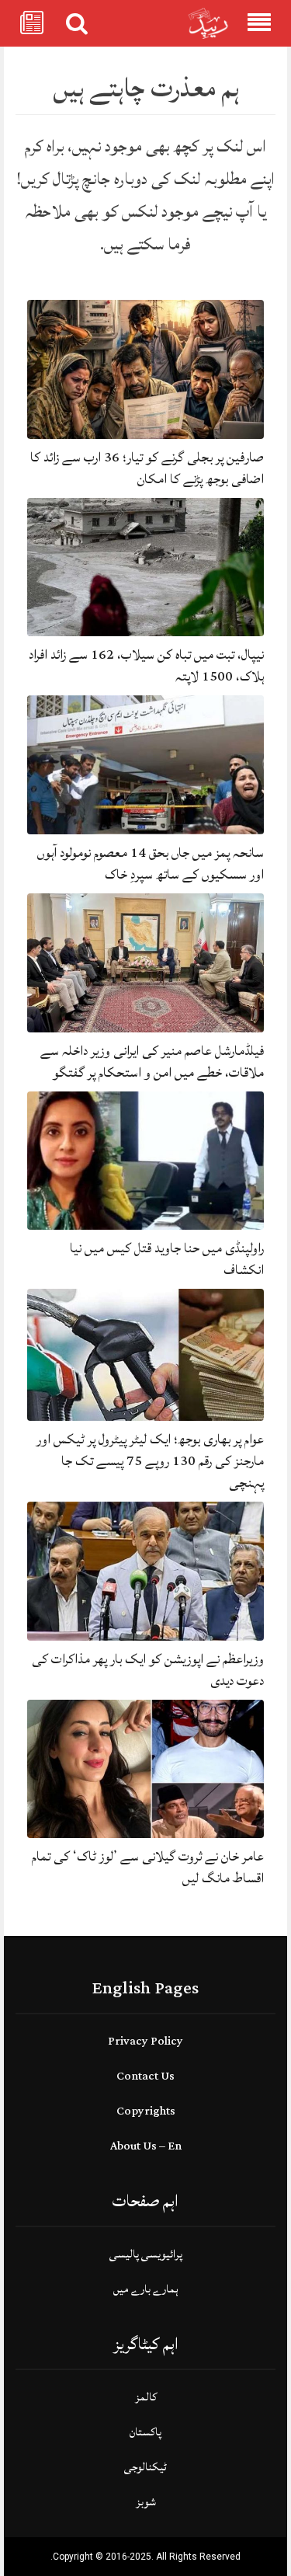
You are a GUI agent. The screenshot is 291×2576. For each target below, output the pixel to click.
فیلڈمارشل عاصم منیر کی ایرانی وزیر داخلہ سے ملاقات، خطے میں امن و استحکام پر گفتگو (152, 1062)
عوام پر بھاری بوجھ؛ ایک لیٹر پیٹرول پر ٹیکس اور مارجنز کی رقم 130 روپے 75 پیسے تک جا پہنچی (150, 1461)
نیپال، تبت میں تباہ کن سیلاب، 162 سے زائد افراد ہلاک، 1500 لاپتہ (146, 665)
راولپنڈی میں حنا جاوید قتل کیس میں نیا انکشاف (167, 1259)
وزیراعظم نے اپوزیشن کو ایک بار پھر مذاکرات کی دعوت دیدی (148, 1670)
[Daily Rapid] (208, 24)
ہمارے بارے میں (146, 2289)
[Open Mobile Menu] (259, 23)
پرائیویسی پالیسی (146, 2254)
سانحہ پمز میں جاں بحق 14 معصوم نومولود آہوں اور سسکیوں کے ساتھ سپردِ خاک (151, 863)
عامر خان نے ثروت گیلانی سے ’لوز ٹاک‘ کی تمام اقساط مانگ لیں (148, 1867)
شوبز (146, 2502)
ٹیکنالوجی (145, 2467)
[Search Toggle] (77, 23)
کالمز (146, 2397)
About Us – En (146, 2146)
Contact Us (145, 2076)
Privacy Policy (145, 2041)
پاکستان (145, 2432)
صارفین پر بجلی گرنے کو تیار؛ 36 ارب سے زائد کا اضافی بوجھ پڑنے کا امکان (147, 468)
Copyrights (146, 2111)
